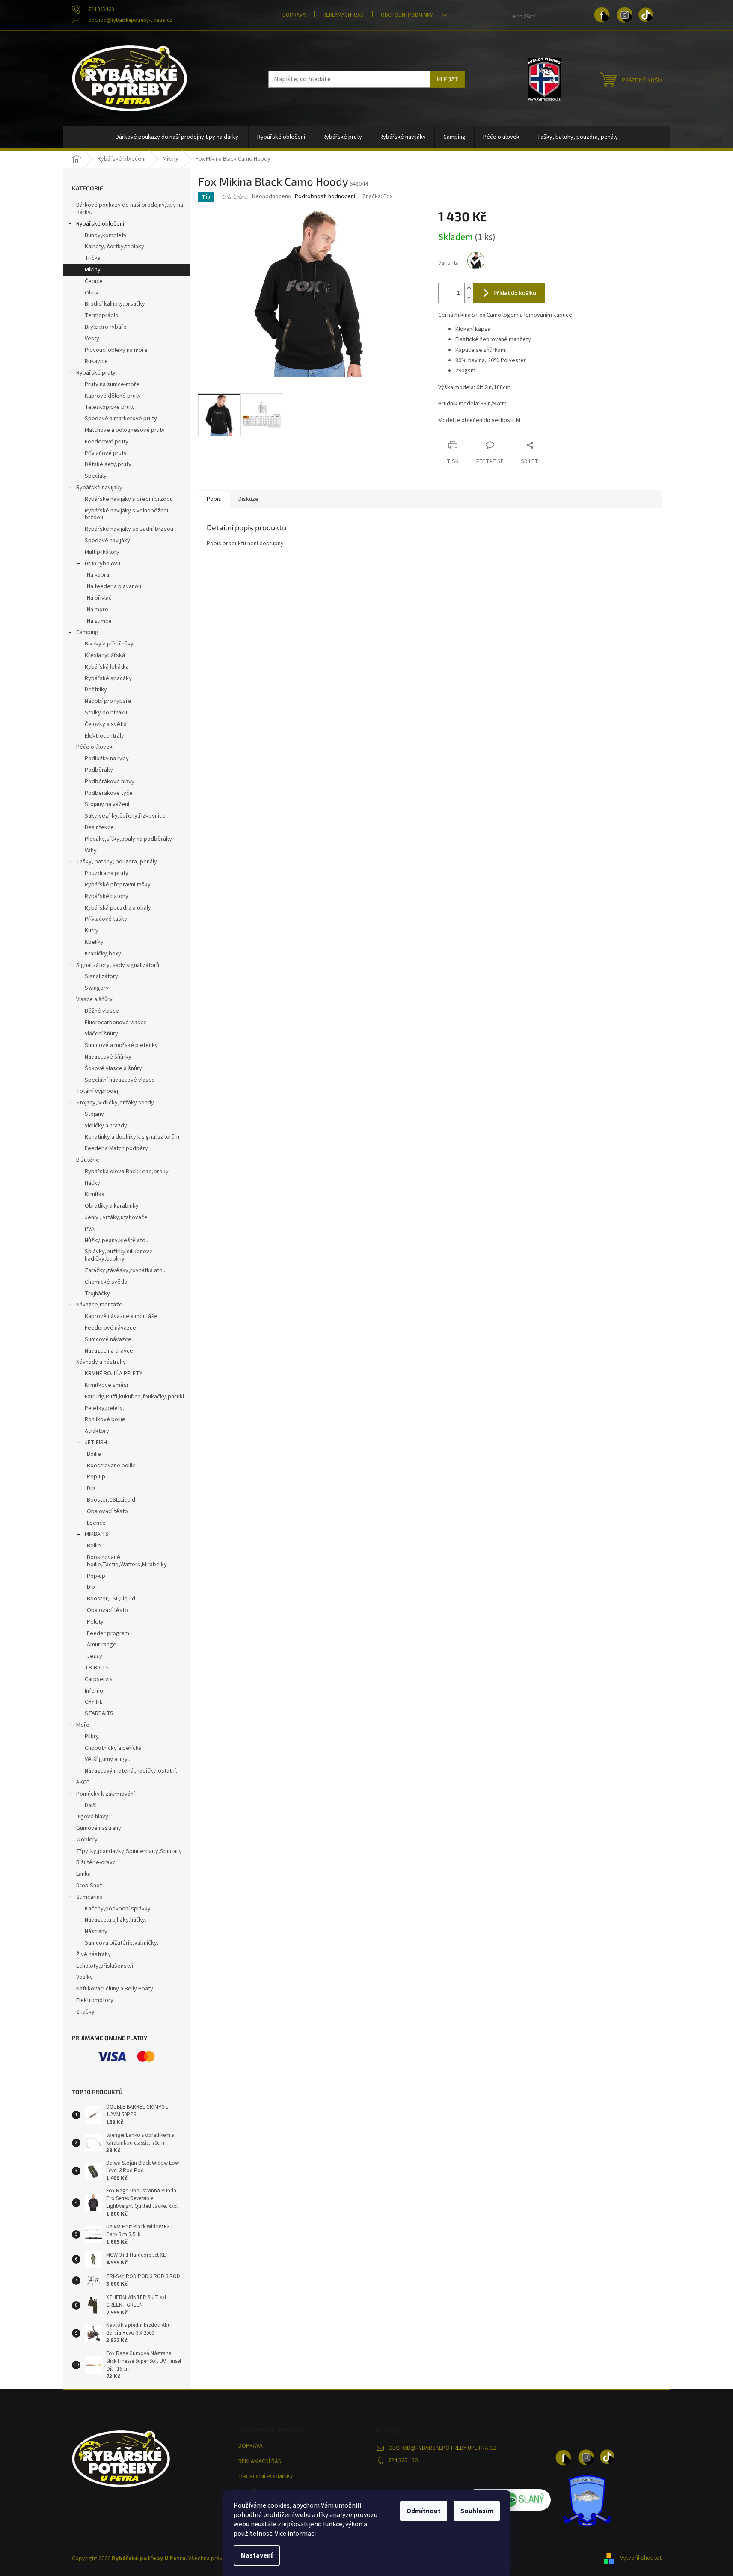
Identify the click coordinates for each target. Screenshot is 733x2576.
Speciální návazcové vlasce (120, 1080)
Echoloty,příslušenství (105, 1966)
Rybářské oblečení (100, 224)
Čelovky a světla (106, 724)
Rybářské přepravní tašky (118, 885)
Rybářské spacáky (108, 678)
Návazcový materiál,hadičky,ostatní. (131, 1771)
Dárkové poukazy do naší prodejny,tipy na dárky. (130, 209)
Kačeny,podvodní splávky (118, 1909)
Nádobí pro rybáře (108, 701)
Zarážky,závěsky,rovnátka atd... (126, 1270)
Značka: (377, 196)
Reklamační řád (343, 15)
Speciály (96, 476)
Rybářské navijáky (99, 488)
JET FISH (96, 1443)
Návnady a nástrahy (101, 1362)
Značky (85, 2012)
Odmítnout (424, 2511)
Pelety (95, 1622)
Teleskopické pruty (110, 407)
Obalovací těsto (107, 1511)
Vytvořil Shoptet (641, 2558)
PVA (90, 1229)
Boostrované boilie (111, 1466)
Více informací (295, 2534)
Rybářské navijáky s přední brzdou (129, 499)
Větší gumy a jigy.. (107, 1759)
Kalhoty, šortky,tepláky (114, 247)
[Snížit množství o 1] (469, 298)
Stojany (94, 1114)
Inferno (94, 1691)
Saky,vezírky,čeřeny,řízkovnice (125, 816)
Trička (93, 258)
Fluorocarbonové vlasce (116, 1023)
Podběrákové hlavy (110, 782)
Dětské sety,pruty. (109, 464)
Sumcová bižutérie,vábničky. (122, 1943)
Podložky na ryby (107, 759)
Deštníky (96, 690)
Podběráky (99, 770)
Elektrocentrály (104, 736)
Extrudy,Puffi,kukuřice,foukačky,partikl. (135, 1397)
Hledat (447, 79)
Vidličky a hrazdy (106, 1126)
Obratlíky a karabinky (112, 1206)
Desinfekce (99, 827)
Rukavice (96, 361)
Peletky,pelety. (104, 1408)
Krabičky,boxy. (104, 954)
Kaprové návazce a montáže (121, 1316)
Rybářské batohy (107, 896)
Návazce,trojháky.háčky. (116, 1920)
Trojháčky (97, 1294)
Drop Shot (89, 1886)
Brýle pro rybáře (106, 327)
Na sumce (99, 621)
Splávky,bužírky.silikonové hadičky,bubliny (119, 1255)
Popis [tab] (214, 499)
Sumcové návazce (108, 1339)
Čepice (94, 281)
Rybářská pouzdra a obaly (118, 908)
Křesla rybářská (105, 655)
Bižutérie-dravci (96, 1862)
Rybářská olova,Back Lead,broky (127, 1172)
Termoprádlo (102, 315)
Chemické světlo (106, 1282)
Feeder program (108, 1633)
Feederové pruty (107, 442)
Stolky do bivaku (106, 713)
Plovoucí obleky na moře (116, 350)
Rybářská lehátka (107, 667)
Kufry (92, 931)
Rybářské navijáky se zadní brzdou (129, 529)
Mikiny (93, 270)
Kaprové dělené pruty (113, 396)
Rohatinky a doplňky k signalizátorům (132, 1137)
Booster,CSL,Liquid (111, 1500)
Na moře (98, 610)
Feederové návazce (110, 1328)
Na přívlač (99, 598)
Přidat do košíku (515, 293)
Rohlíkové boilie (105, 1419)
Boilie (94, 1454)
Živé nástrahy (93, 1954)
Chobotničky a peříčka (113, 1748)
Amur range (102, 1645)
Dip (91, 1488)
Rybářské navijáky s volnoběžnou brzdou (127, 514)
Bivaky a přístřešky (109, 644)
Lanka (83, 1874)
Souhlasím (477, 2511)
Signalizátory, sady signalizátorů (118, 965)
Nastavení (257, 2555)
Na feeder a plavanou (114, 586)
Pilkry (92, 1737)
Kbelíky (94, 942)
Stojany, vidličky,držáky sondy (115, 1103)
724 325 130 (403, 2460)
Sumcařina (89, 1897)
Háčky (92, 1183)
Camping (87, 632)
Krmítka (95, 1194)
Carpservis (99, 1679)
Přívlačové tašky (106, 919)
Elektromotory (95, 2000)
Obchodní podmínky (407, 15)
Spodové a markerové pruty (121, 419)
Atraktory (97, 1431)
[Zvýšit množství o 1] (469, 288)
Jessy (95, 1656)
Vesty (92, 339)
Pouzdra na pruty (107, 873)
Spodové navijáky (107, 541)
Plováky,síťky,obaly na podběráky (128, 839)
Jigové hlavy (92, 1817)
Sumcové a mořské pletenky (121, 1045)
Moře (83, 1725)
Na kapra (98, 575)
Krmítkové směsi (106, 1385)
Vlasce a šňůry (94, 999)
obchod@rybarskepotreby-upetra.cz (442, 2448)
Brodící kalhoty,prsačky (115, 304)
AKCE (83, 1782)
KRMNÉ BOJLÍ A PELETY (114, 1374)
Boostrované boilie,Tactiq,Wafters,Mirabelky (127, 1561)
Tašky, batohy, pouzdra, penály (117, 862)
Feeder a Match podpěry (116, 1148)
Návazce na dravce (109, 1351)
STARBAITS (99, 1713)
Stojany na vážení (107, 804)
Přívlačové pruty (106, 453)
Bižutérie (88, 1160)
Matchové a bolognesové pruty (125, 430)
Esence (96, 1523)
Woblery (87, 1840)
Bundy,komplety (106, 235)
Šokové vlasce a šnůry (113, 1068)
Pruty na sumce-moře (112, 384)
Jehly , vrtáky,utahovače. (117, 1217)
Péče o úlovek (94, 747)
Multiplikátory (102, 552)
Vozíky (85, 1977)
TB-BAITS (97, 1668)
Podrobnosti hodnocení (325, 197)
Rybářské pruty (96, 373)
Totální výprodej (97, 1091)
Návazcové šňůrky (108, 1057)
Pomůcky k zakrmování (105, 1794)
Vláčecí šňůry (101, 1034)
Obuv (92, 293)
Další (91, 1806)
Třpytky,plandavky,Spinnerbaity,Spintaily (129, 1851)
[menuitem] (178, 137)
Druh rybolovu (102, 564)
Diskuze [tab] (248, 499)
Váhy (91, 851)
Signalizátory (101, 976)
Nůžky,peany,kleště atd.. (116, 1240)
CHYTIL (93, 1702)
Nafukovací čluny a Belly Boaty (115, 1989)
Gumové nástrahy (99, 1828)
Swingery (97, 988)
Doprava (294, 15)
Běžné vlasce (102, 1011)
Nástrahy (96, 1931)
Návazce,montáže (99, 1305)
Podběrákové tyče (109, 793)
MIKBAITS (97, 1534)
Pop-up (96, 1477)
